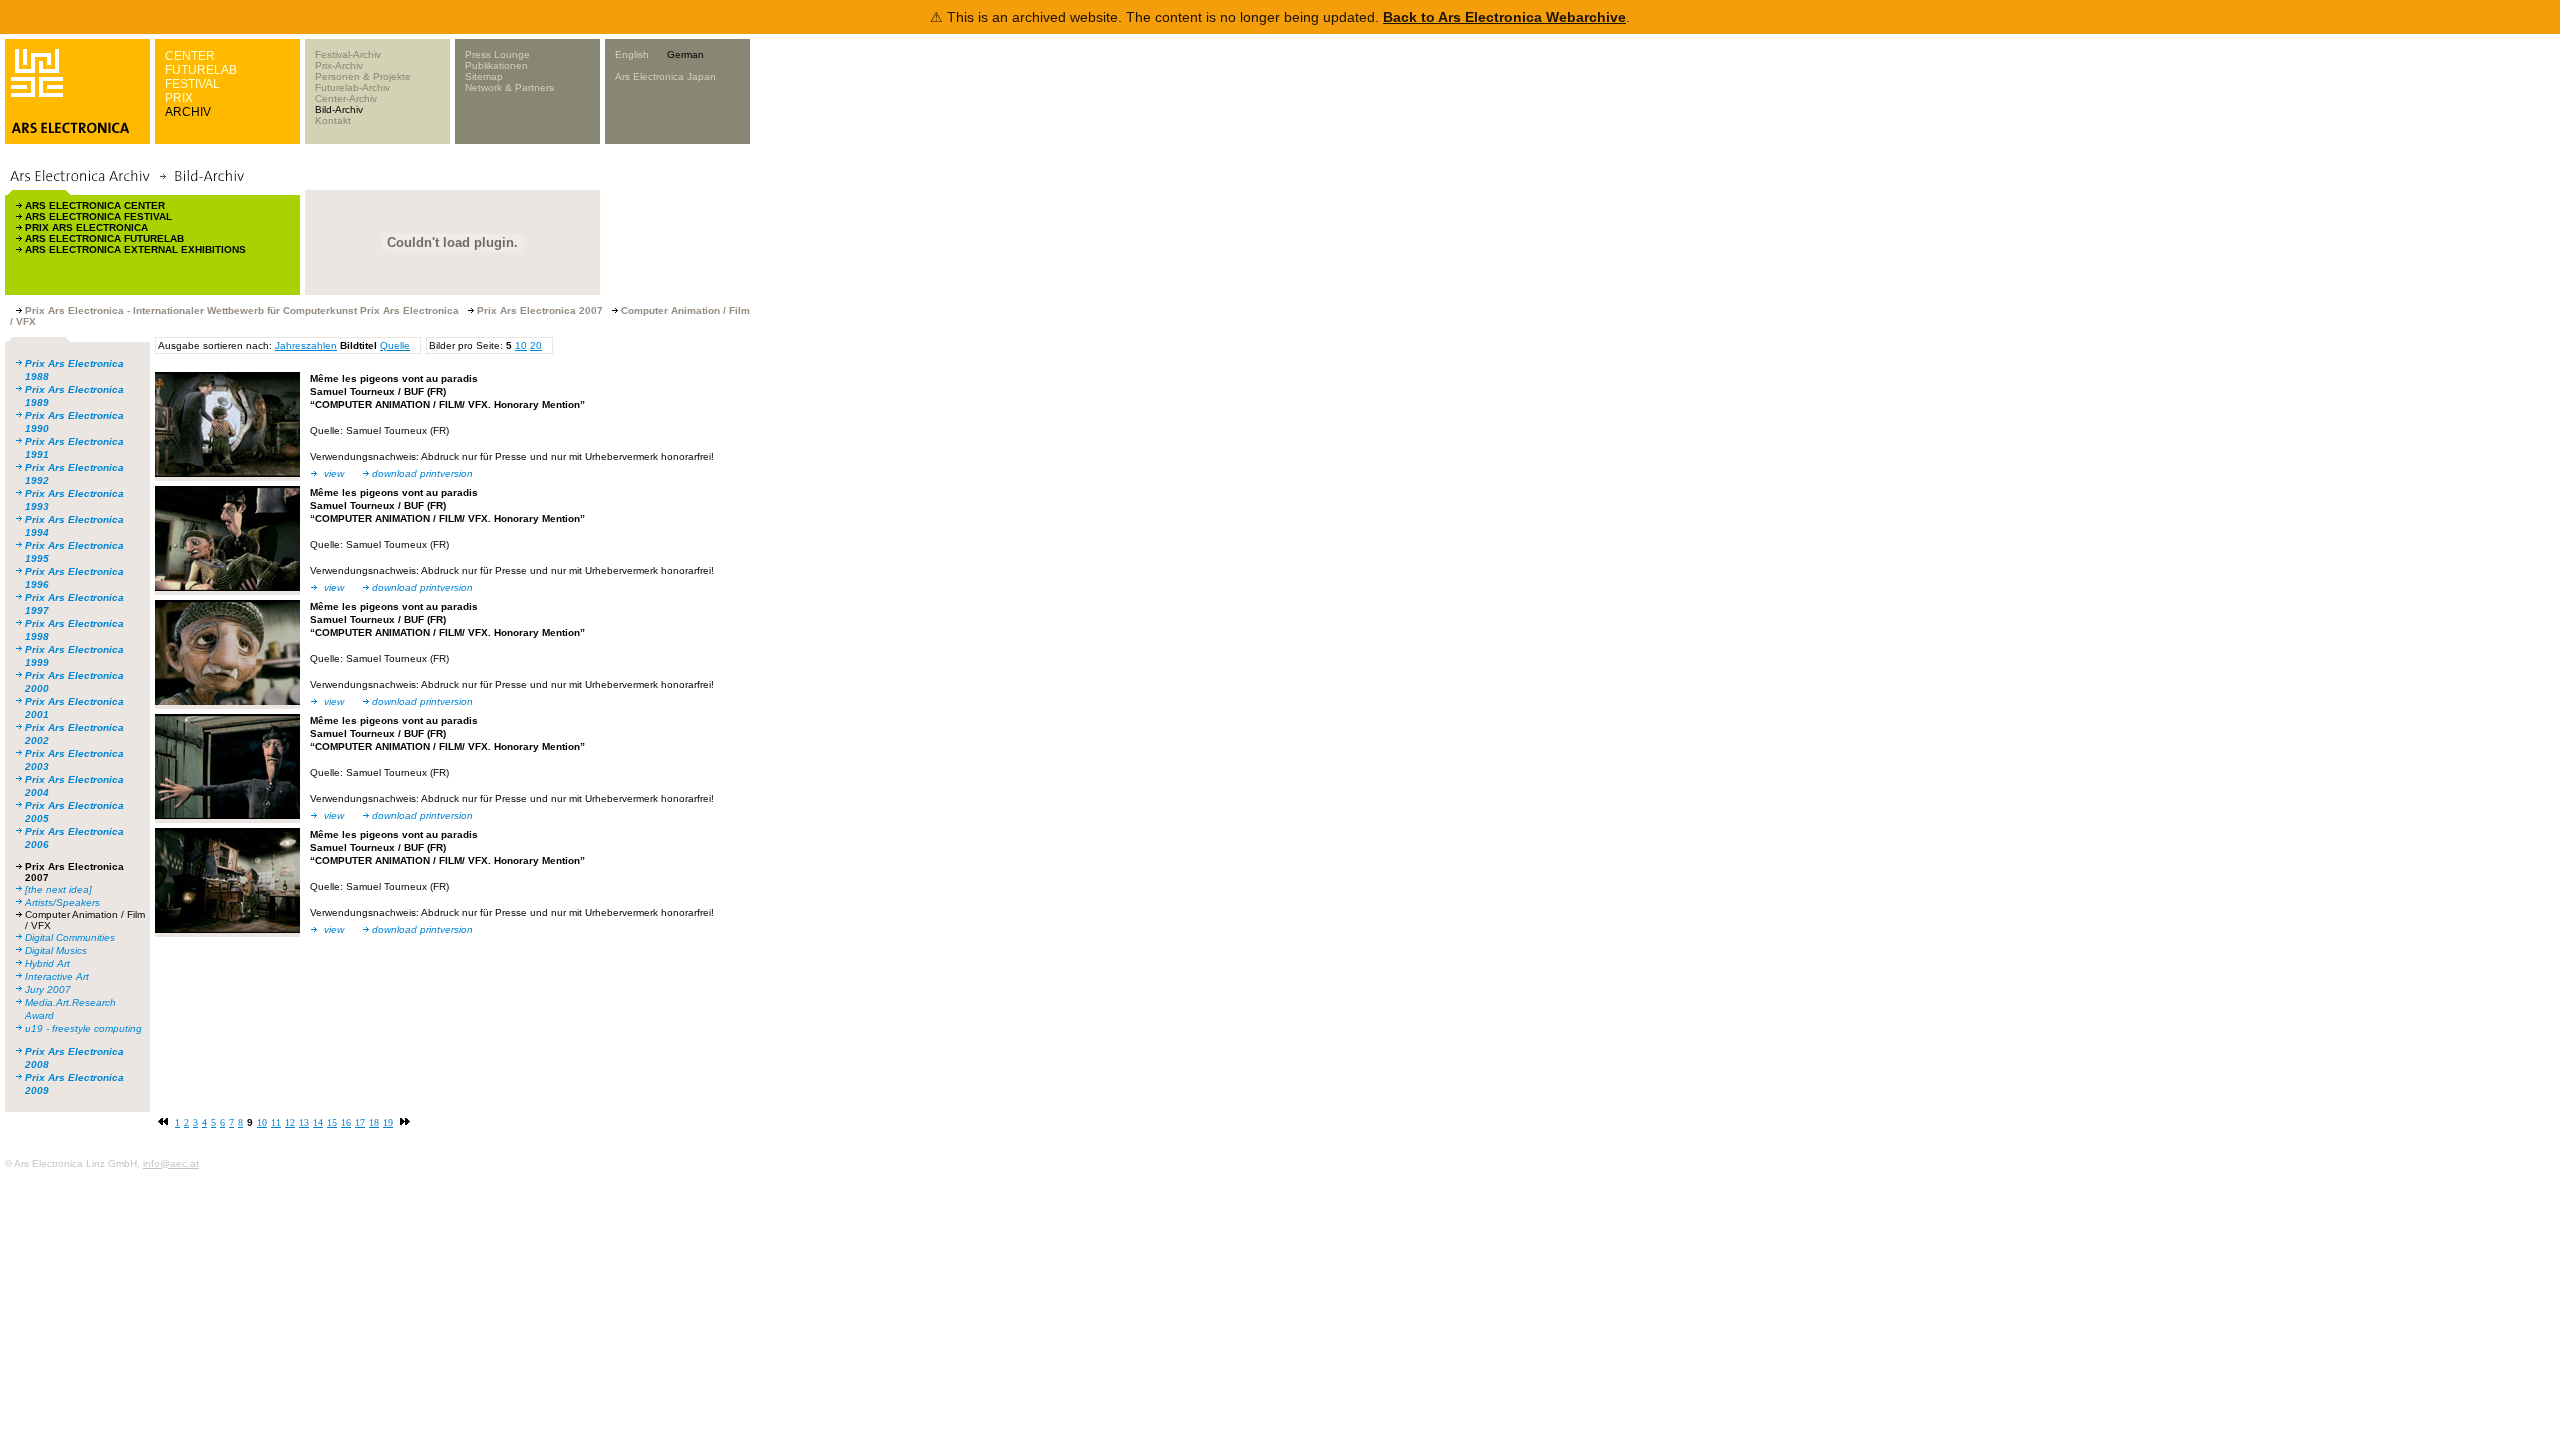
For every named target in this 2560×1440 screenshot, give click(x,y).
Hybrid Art (47, 963)
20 (536, 345)
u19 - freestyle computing (83, 1028)
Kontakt (333, 120)
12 (290, 1122)
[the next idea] (58, 889)
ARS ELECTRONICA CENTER (95, 205)
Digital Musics (56, 950)
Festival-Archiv (348, 54)
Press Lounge (497, 54)
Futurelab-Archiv (352, 87)
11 (276, 1122)
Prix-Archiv (339, 65)
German (685, 54)
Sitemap (484, 76)
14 (318, 1122)
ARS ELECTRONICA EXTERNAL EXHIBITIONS (135, 249)
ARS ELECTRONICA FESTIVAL (98, 216)
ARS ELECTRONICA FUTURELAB (104, 238)
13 (304, 1122)
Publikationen (496, 65)
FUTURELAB (201, 70)
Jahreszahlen (306, 345)
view (334, 473)
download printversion (422, 473)
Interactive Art (57, 976)
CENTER (190, 56)
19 (388, 1122)
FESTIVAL (192, 84)
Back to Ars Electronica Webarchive (1504, 17)
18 (374, 1122)
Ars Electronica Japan (665, 76)
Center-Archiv (346, 98)
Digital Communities (70, 937)
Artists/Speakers (62, 902)
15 (332, 1122)
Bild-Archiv (339, 109)
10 (521, 345)
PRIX (179, 98)
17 (360, 1122)
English (632, 54)
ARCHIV (188, 112)
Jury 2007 (48, 989)
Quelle (395, 345)
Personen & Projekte (363, 76)
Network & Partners (509, 87)
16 (346, 1122)
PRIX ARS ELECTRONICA (86, 227)
